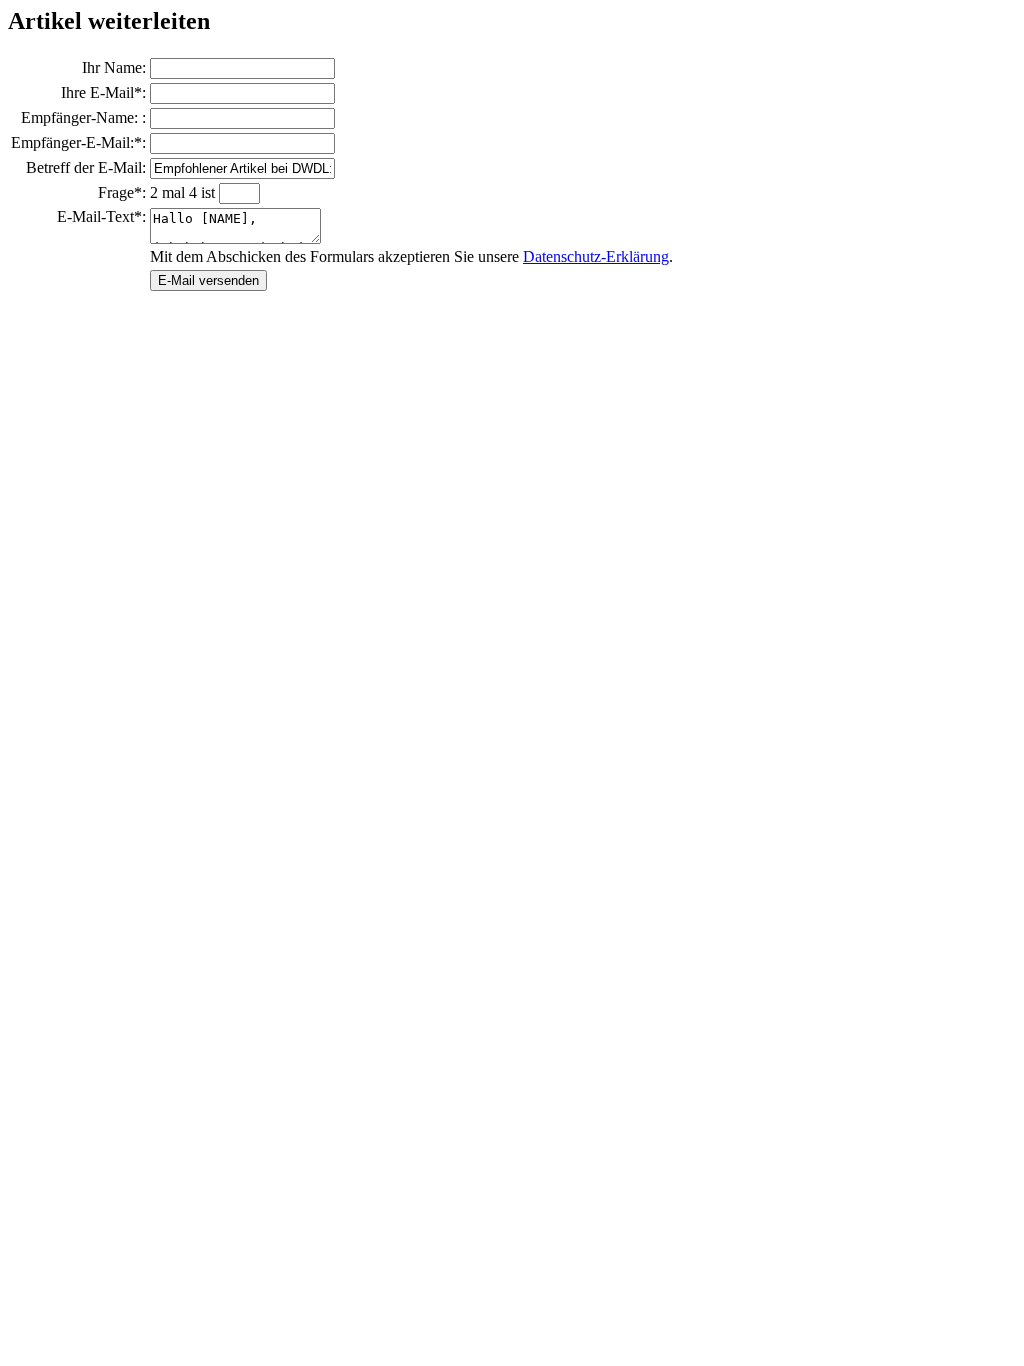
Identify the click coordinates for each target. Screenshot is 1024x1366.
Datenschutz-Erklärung (596, 256)
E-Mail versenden (208, 280)
